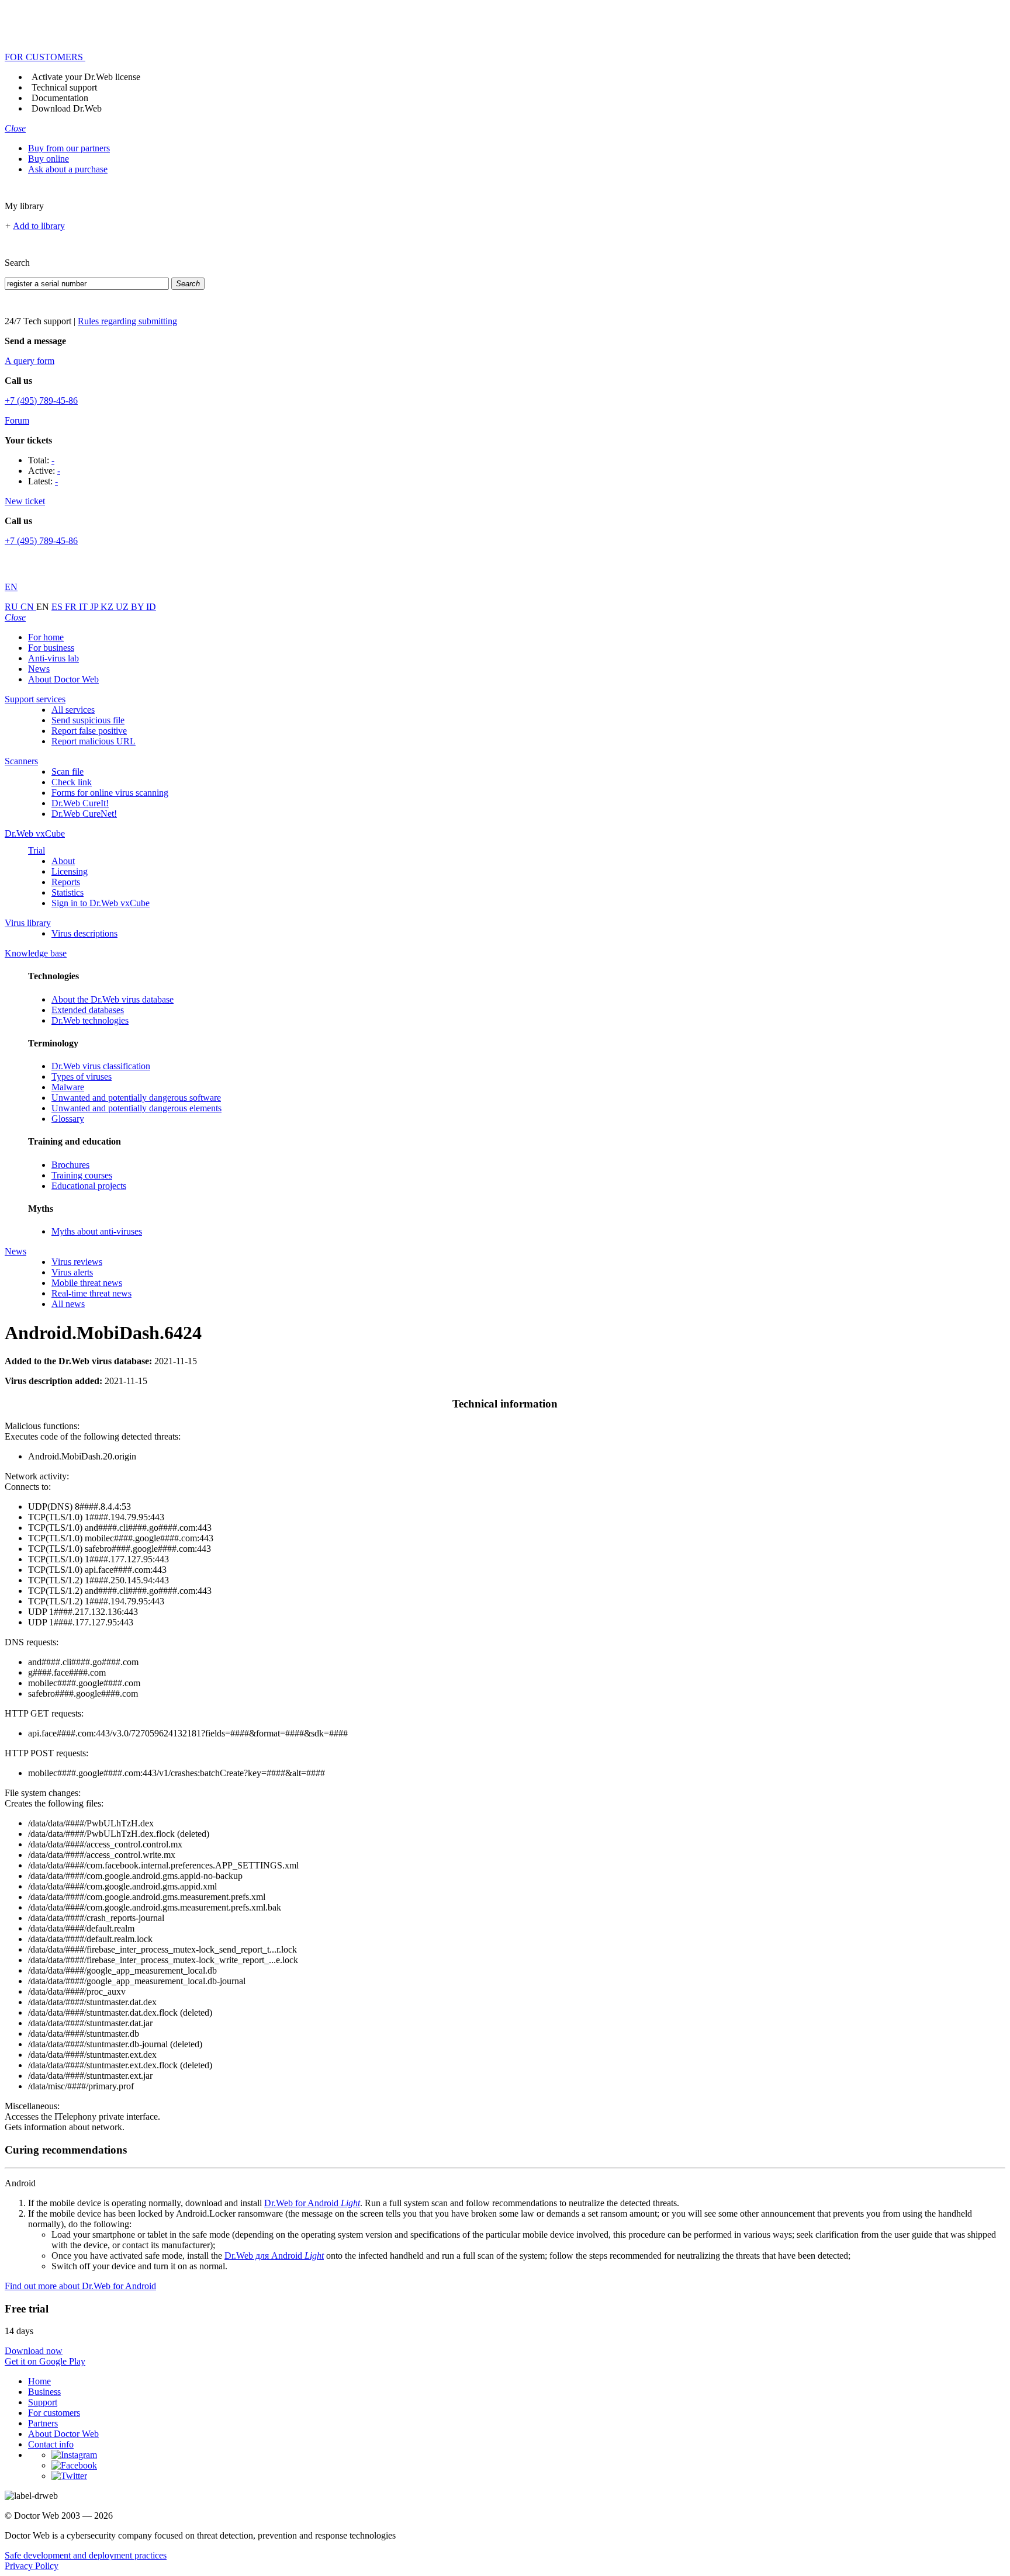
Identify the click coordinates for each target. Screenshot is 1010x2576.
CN (28, 607)
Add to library (39, 226)
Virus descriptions (84, 933)
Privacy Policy (32, 2566)
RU (13, 607)
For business (51, 648)
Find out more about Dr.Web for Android (80, 2286)
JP (95, 607)
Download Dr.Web (67, 108)
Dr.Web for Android (312, 2203)
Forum (17, 420)
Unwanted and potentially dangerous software (136, 1098)
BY (139, 607)
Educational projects (89, 1186)
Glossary (68, 1119)
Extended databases (88, 1010)
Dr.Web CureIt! (80, 803)
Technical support (64, 87)
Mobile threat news (87, 1283)
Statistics (68, 892)
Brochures (70, 1165)
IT (84, 607)
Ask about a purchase (68, 169)
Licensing (70, 871)
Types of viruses (82, 1076)
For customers (54, 2413)
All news (68, 1304)
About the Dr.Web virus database (113, 999)
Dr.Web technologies (90, 1020)
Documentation (60, 98)
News (39, 669)
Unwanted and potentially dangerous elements (136, 1108)
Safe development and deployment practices (86, 2555)
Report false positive (89, 731)
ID (151, 607)
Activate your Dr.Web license (86, 77)
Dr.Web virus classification (101, 1066)
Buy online (49, 159)
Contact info (51, 2444)
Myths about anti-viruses (97, 1231)
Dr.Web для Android (274, 2256)
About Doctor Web (63, 679)
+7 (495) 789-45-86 (41, 401)
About (63, 861)
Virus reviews (77, 1262)
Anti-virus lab (53, 658)
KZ (108, 607)
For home (46, 637)
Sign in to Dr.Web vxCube (101, 903)
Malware (68, 1087)
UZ (123, 607)
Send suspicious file (88, 720)
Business (44, 2392)
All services (73, 710)
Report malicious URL (94, 741)
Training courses (82, 1175)
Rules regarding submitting (127, 321)
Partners (43, 2423)
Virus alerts (72, 1272)
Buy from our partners (69, 148)
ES (58, 607)
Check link (72, 782)
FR (72, 607)
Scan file (68, 772)
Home (39, 2381)
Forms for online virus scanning (110, 793)
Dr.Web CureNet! (84, 814)
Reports (66, 882)
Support (43, 2402)
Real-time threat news (91, 1293)
